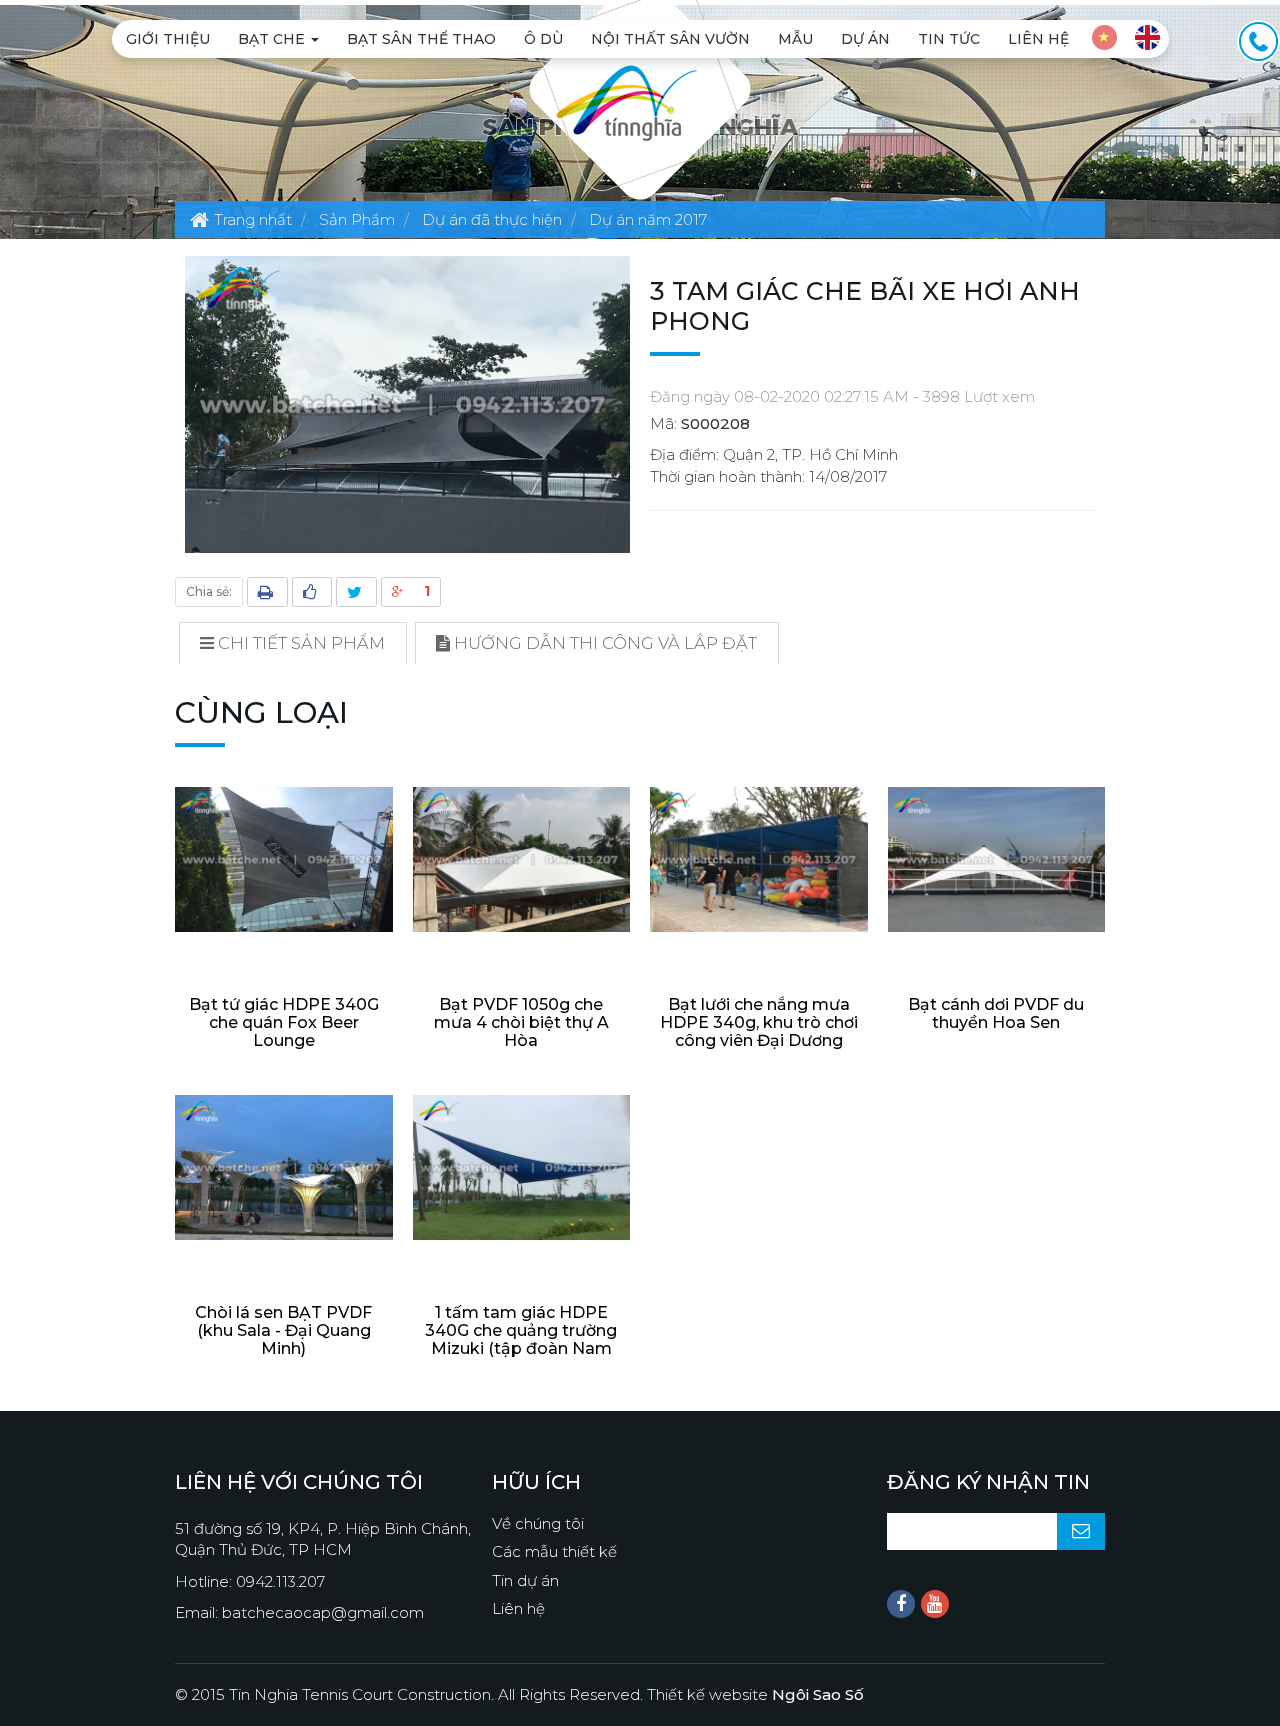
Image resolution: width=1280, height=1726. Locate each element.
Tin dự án (525, 1580)
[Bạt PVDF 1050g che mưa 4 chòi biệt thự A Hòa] (522, 859)
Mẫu (795, 39)
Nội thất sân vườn (670, 39)
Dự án (865, 39)
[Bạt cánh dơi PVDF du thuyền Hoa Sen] (997, 859)
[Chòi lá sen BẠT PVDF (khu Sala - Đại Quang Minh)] (284, 1167)
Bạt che (273, 39)
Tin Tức (949, 39)
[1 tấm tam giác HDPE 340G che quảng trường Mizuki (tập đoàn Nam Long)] (522, 1167)
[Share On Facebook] (312, 592)
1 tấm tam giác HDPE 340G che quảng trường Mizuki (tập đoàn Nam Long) (521, 1339)
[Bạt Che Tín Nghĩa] (626, 101)
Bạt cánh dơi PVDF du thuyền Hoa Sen (996, 1013)
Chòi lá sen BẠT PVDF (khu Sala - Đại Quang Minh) (283, 1330)
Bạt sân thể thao (421, 39)
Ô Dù (543, 39)
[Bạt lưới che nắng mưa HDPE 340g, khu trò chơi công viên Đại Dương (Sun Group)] (759, 859)
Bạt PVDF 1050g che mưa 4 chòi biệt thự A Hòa (521, 1022)
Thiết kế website (755, 1694)
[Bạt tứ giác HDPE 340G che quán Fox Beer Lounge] (284, 859)
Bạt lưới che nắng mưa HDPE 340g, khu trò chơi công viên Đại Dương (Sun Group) (759, 1031)
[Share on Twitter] (356, 592)
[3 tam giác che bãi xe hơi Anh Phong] (407, 403)
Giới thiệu (168, 39)
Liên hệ (1038, 39)
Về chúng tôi (538, 1523)
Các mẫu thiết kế (554, 1551)
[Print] (267, 592)
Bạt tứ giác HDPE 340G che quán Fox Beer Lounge (284, 1022)
